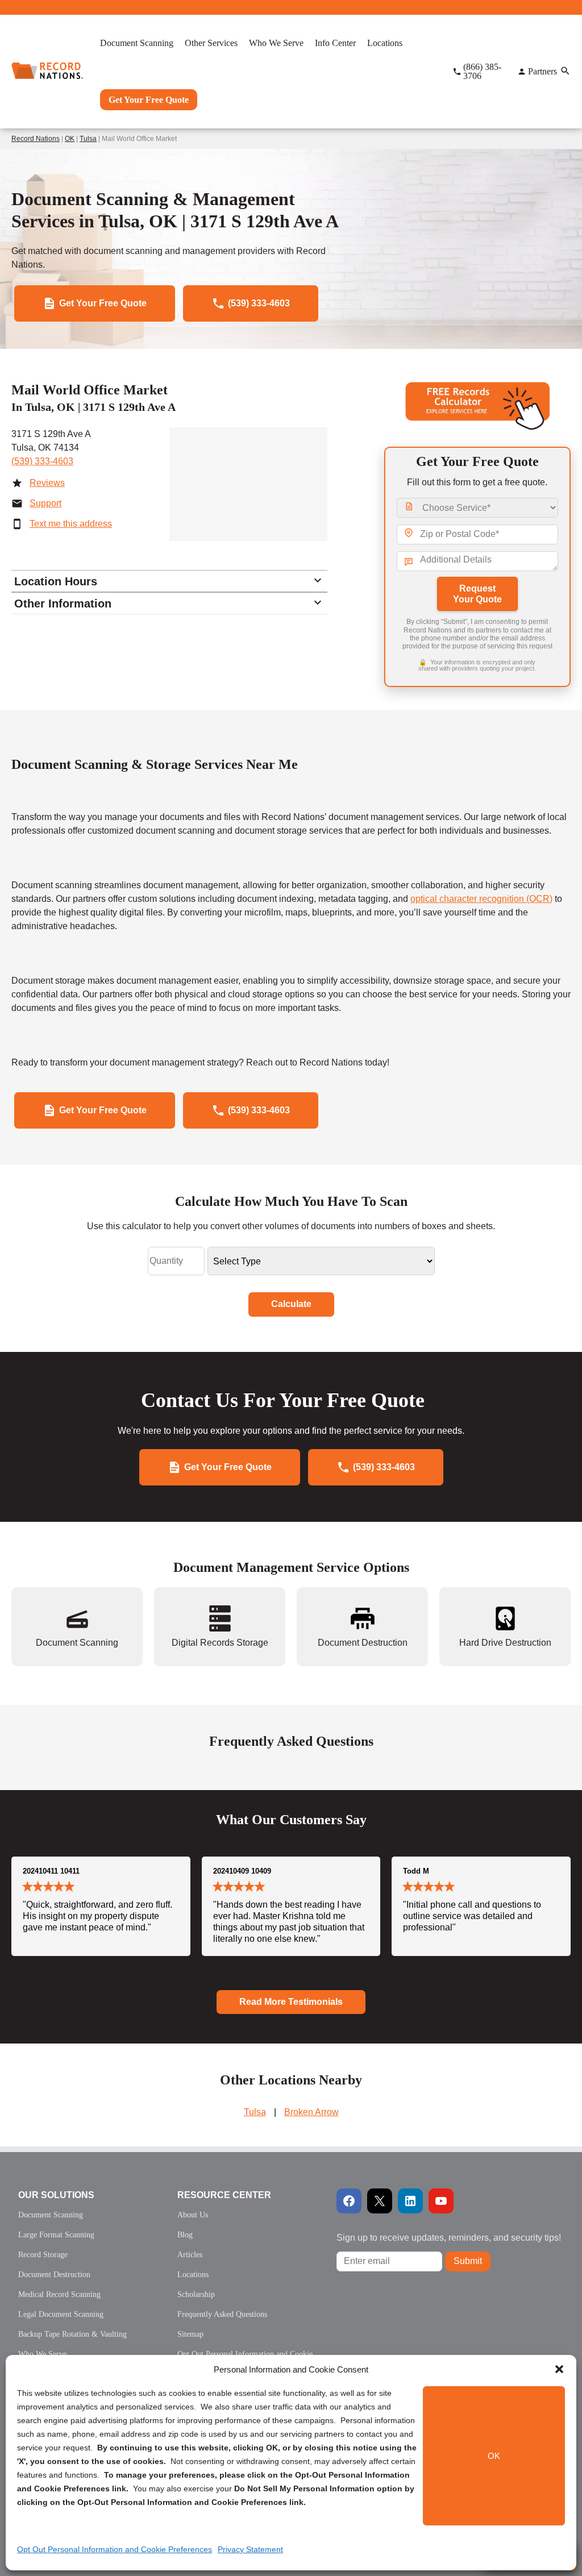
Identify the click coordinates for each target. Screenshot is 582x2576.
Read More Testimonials (291, 2002)
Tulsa (88, 139)
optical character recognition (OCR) (481, 899)
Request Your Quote (477, 594)
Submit (468, 2261)
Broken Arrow (311, 2112)
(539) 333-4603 (42, 461)
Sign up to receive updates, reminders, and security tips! (449, 2238)
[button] (559, 2369)
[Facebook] (349, 2201)
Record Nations (36, 139)
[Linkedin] (410, 2201)
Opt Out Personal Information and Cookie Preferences (115, 2549)
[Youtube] (441, 2201)
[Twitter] (380, 2201)
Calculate (291, 1304)
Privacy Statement (250, 2549)
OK (494, 2456)
